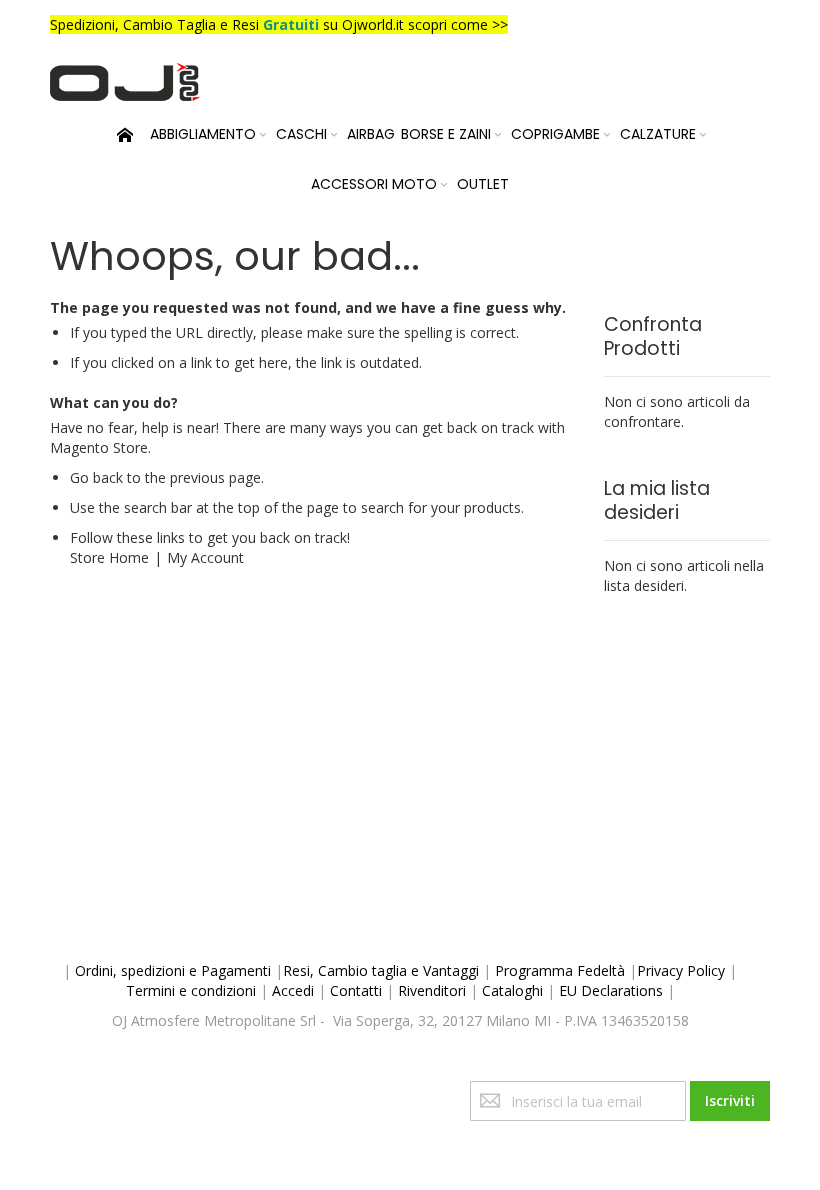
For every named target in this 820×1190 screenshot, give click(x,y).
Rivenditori (432, 990)
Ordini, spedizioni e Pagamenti (173, 970)
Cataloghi (512, 990)
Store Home (109, 557)
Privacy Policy (681, 970)
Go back (96, 477)
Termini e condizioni (191, 990)
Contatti (356, 990)
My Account (205, 557)
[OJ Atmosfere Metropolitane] (125, 82)
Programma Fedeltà (560, 970)
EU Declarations (611, 990)
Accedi (293, 990)
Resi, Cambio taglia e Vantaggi (381, 970)
